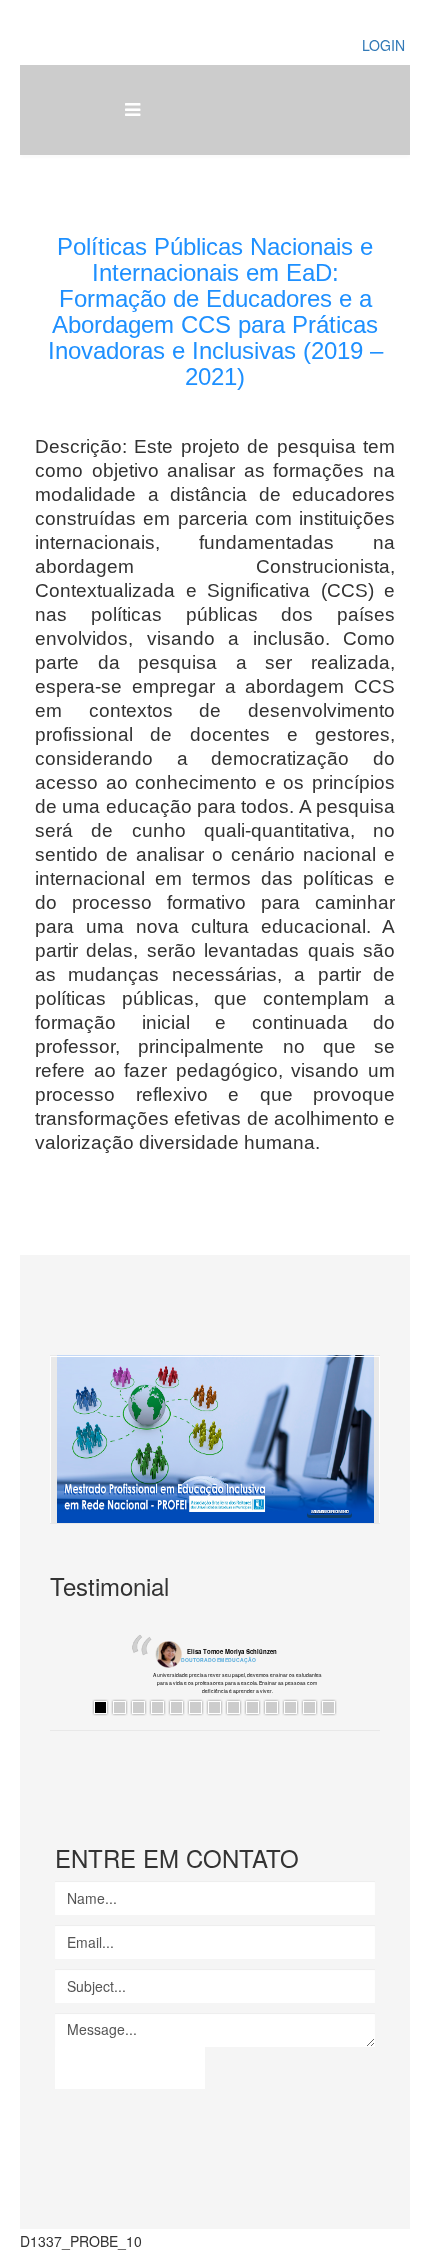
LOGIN (383, 45)
